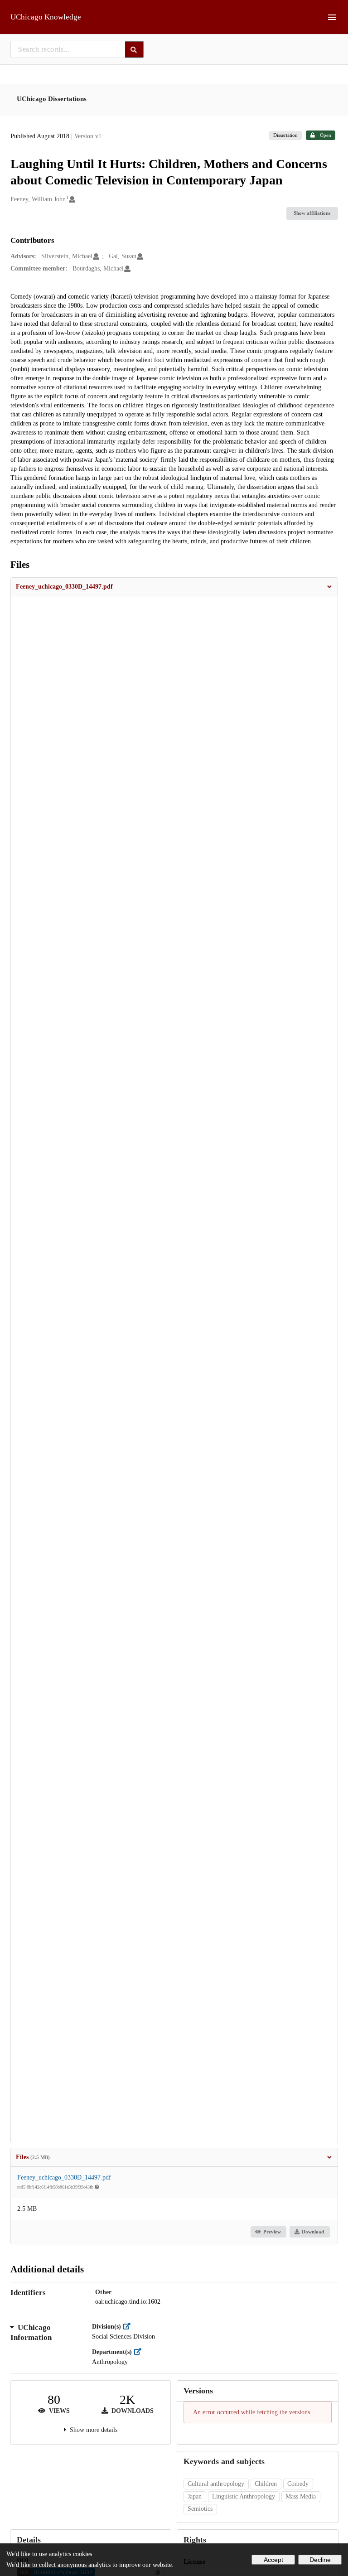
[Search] (134, 49)
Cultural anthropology (216, 2484)
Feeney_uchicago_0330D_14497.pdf (64, 2177)
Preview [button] (272, 2232)
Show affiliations (312, 213)
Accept (273, 2560)
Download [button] (313, 2232)
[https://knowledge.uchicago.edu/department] (140, 2352)
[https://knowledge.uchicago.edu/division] (129, 2327)
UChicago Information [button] (31, 2332)
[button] (174, 587)
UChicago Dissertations (52, 99)
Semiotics (200, 2509)
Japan (195, 2496)
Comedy (298, 2484)
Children (266, 2484)
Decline (320, 2560)
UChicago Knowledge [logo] (46, 17)
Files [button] (33, 2157)
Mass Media (301, 2496)
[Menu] (332, 17)
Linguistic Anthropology (244, 2496)
